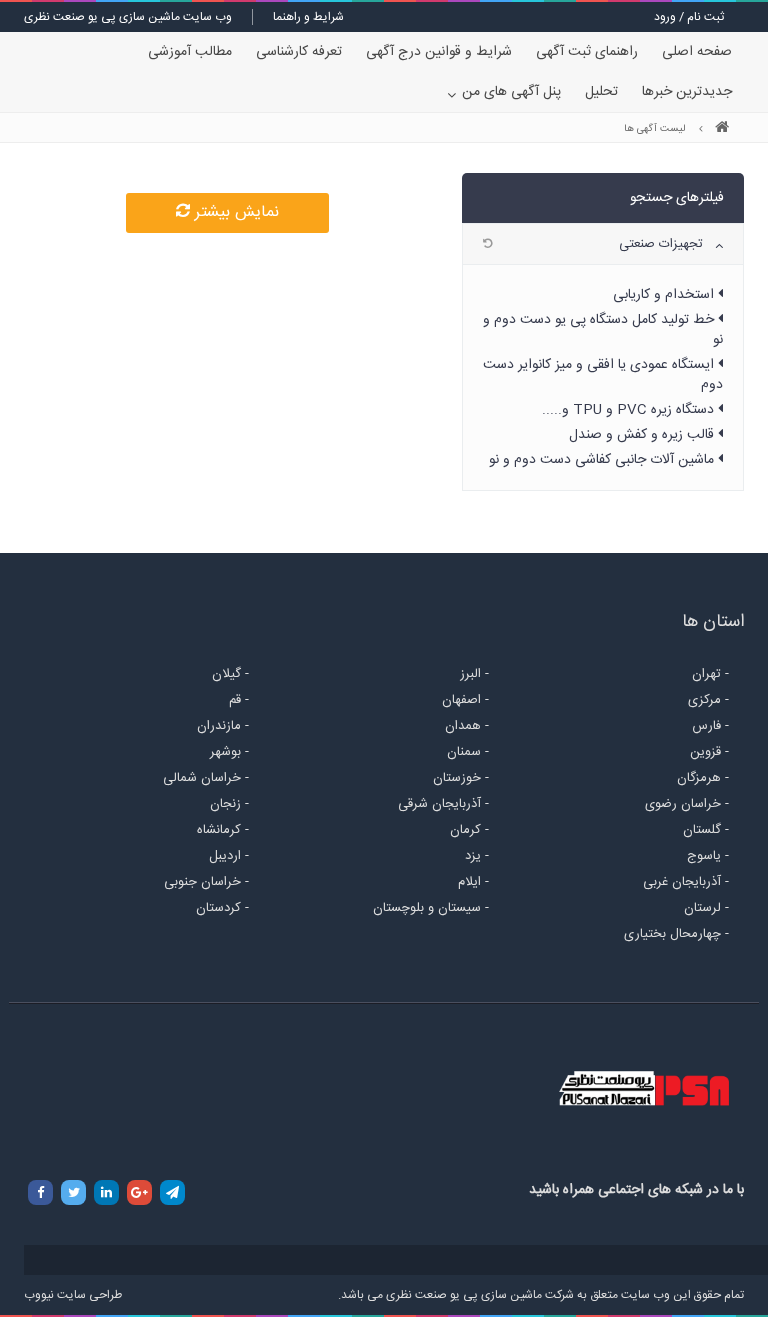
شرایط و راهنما (308, 17)
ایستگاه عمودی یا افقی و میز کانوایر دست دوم (603, 375)
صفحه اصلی (697, 52)
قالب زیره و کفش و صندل (643, 435)
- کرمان (469, 830)
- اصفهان (465, 700)
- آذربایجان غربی (686, 882)
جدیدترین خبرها (687, 92)
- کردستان (222, 908)
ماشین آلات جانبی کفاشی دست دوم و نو (603, 460)
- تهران (710, 674)
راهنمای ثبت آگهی (587, 52)
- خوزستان (461, 778)
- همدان (467, 726)
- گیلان (230, 674)
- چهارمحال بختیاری (676, 934)
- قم (239, 700)
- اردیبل (229, 856)
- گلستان (706, 830)
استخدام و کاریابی (665, 295)
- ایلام (473, 882)
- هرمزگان (703, 778)
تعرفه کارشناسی (299, 52)
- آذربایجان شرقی (443, 804)
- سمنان (468, 752)
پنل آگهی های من (511, 92)
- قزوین (709, 752)
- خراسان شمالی (206, 778)
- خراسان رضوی (687, 804)
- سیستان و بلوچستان (431, 908)
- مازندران (223, 726)
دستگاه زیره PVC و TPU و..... (630, 410)
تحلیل (601, 92)
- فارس (710, 726)
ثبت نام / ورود (689, 17)
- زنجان (229, 804)
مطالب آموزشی (190, 52)
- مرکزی (708, 700)
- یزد (477, 856)
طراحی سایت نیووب (73, 1295)
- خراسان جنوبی (206, 882)
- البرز (474, 674)
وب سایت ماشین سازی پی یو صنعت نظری (128, 17)
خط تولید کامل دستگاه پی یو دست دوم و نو (603, 330)
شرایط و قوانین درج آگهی (439, 52)
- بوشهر (229, 752)
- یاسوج (708, 856)
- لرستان (706, 908)
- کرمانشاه (223, 830)
